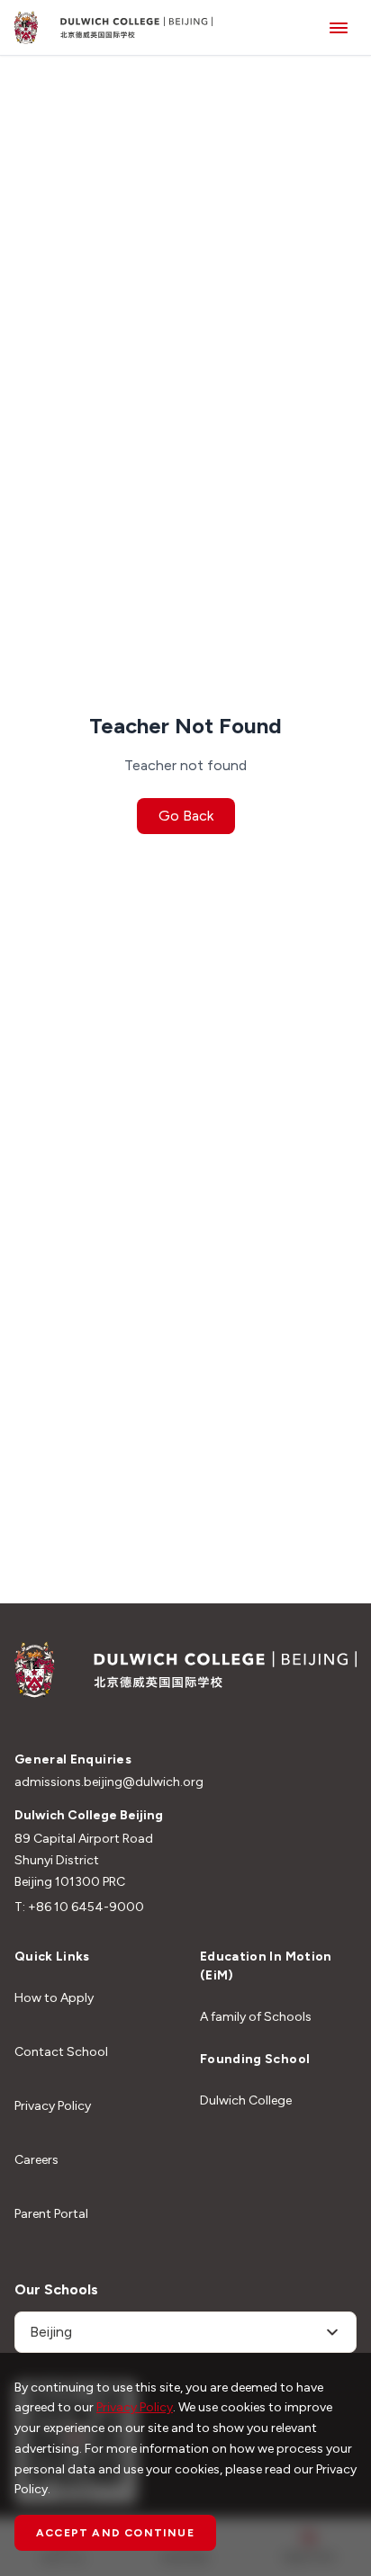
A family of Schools (256, 2017)
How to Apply (54, 1998)
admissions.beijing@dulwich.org (109, 1782)
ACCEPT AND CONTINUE (115, 2533)
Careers (36, 2160)
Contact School (61, 2052)
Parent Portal (51, 2214)
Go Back (186, 816)
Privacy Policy (53, 2106)
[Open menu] (339, 27)
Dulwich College (246, 2100)
